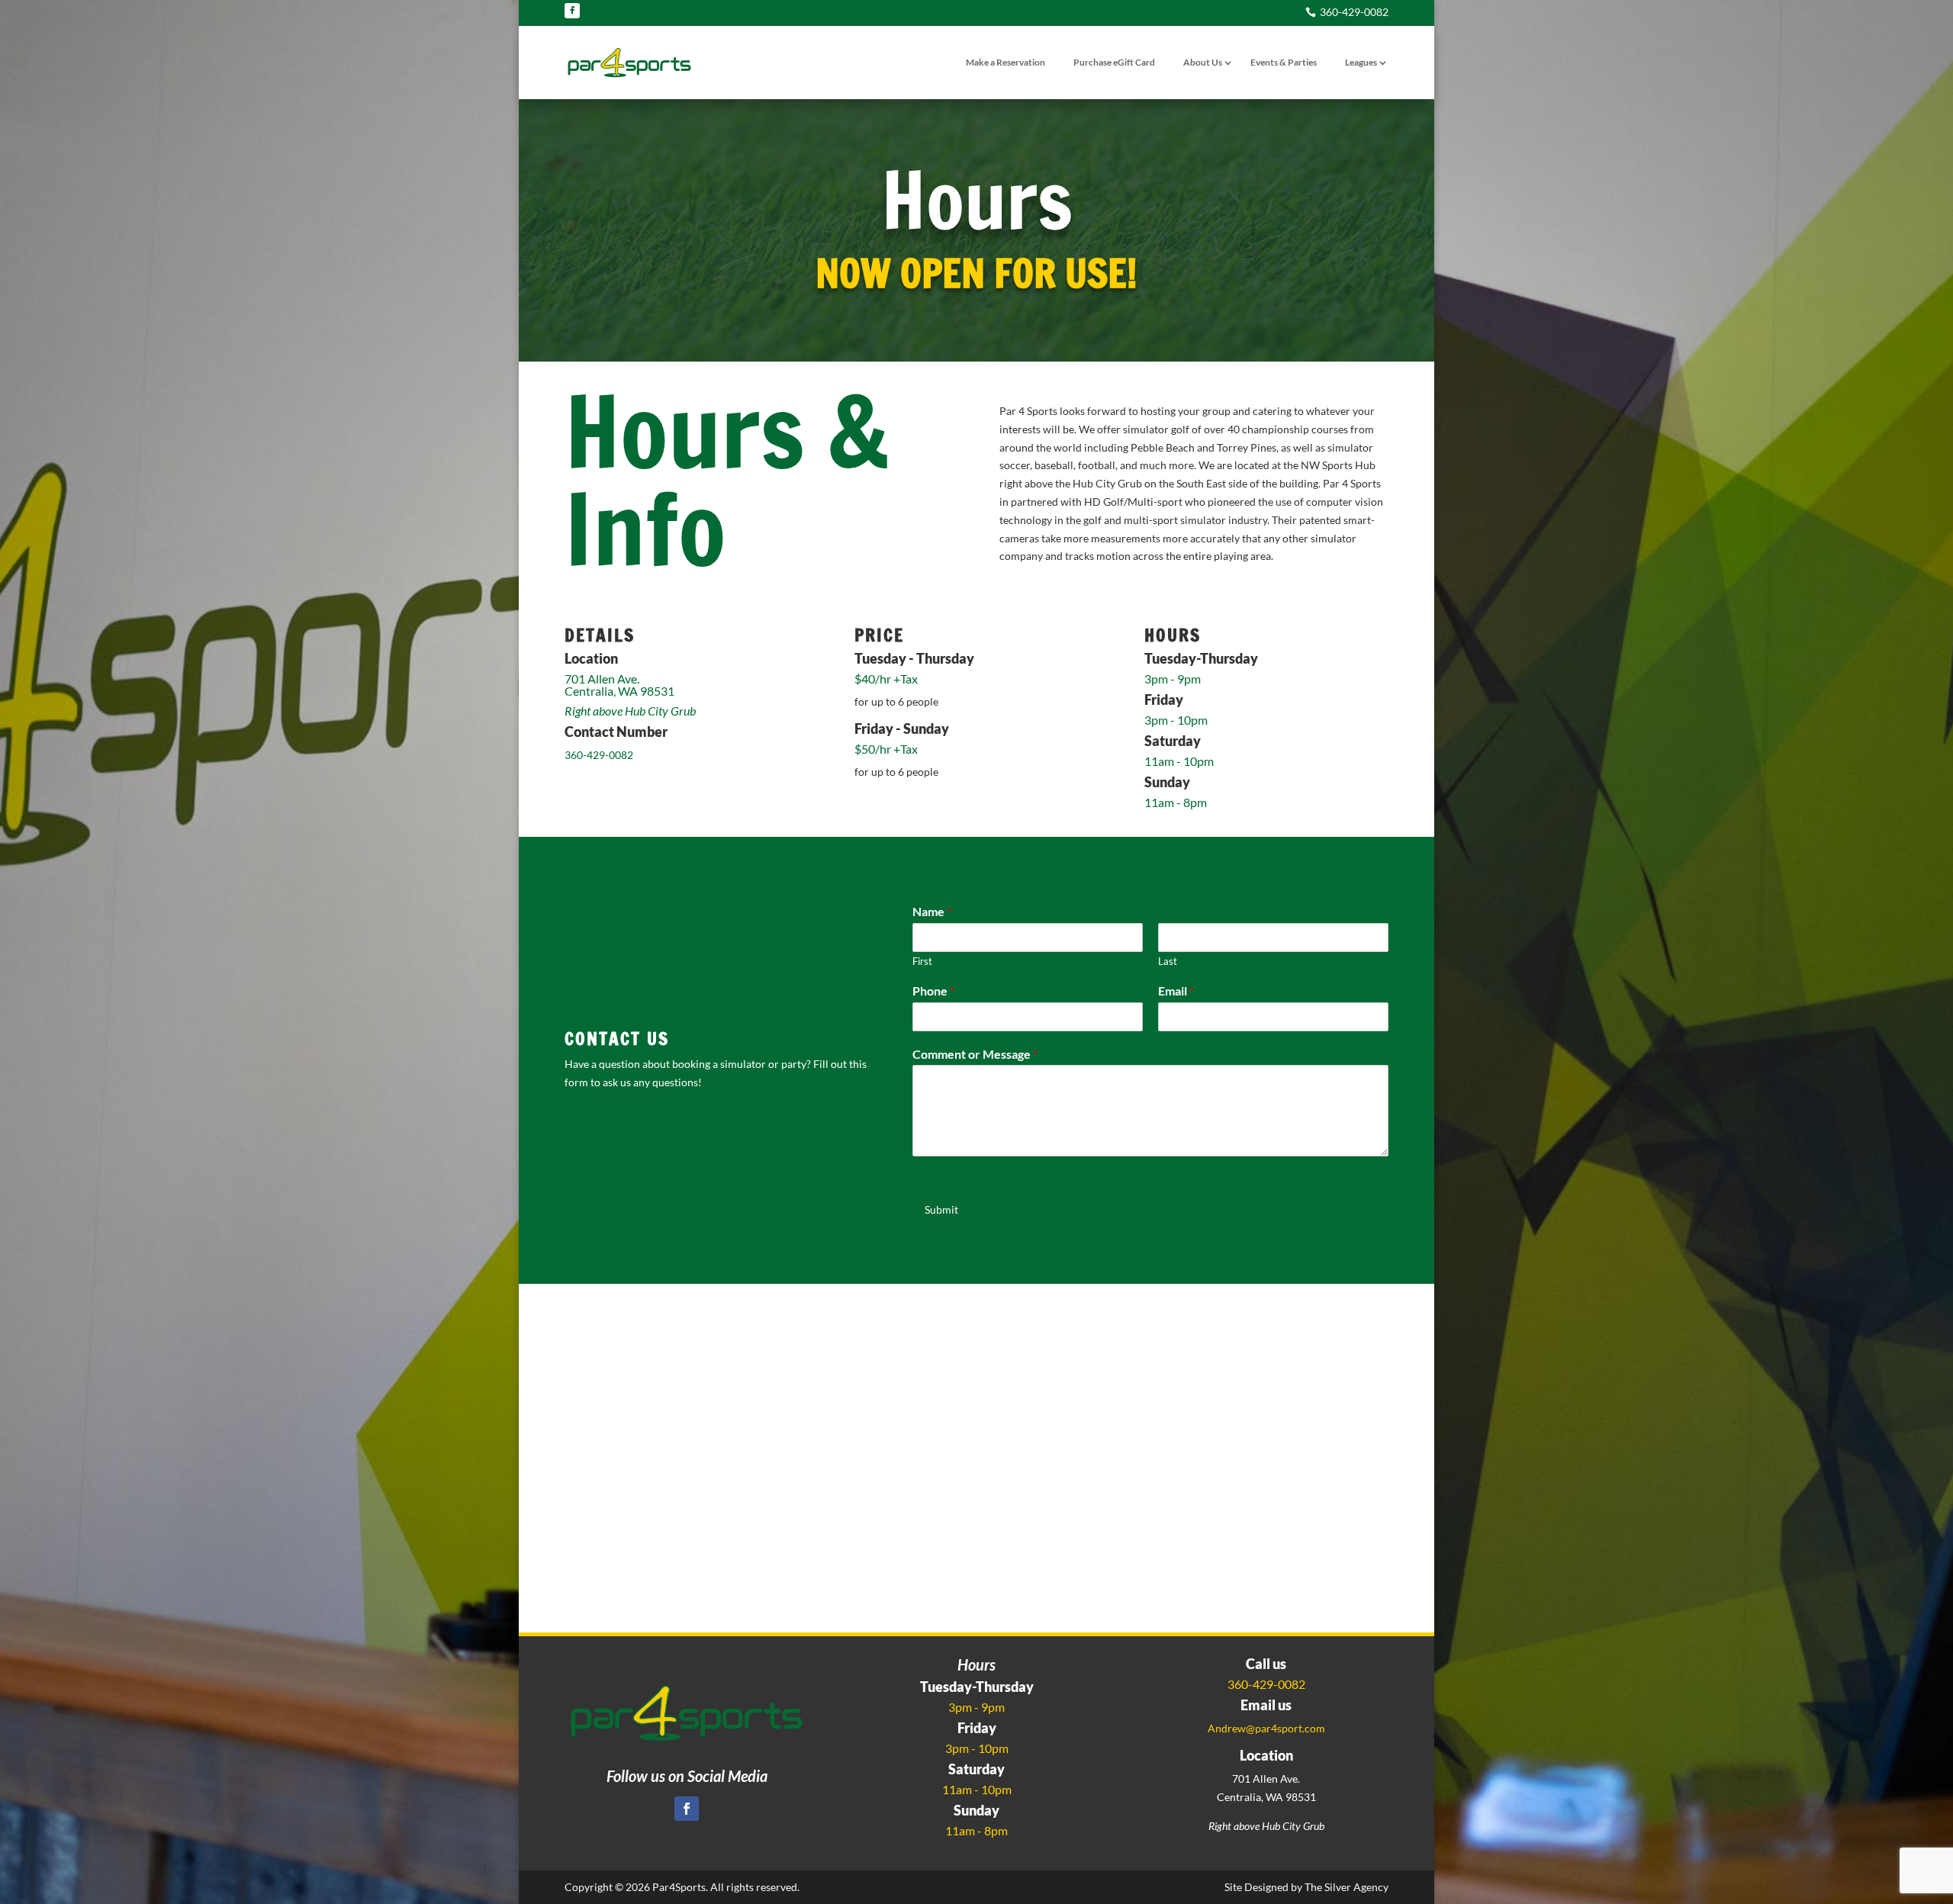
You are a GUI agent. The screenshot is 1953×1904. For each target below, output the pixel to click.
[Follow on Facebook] (572, 11)
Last (1168, 961)
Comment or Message (975, 1054)
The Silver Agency (1347, 1887)
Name (932, 911)
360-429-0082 (599, 755)
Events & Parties (1284, 62)
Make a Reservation (1005, 62)
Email (1176, 991)
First (922, 961)
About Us (1203, 62)
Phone (933, 991)
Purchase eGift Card (1114, 62)
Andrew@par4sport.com (1266, 1728)
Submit (941, 1209)
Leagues (1361, 62)
